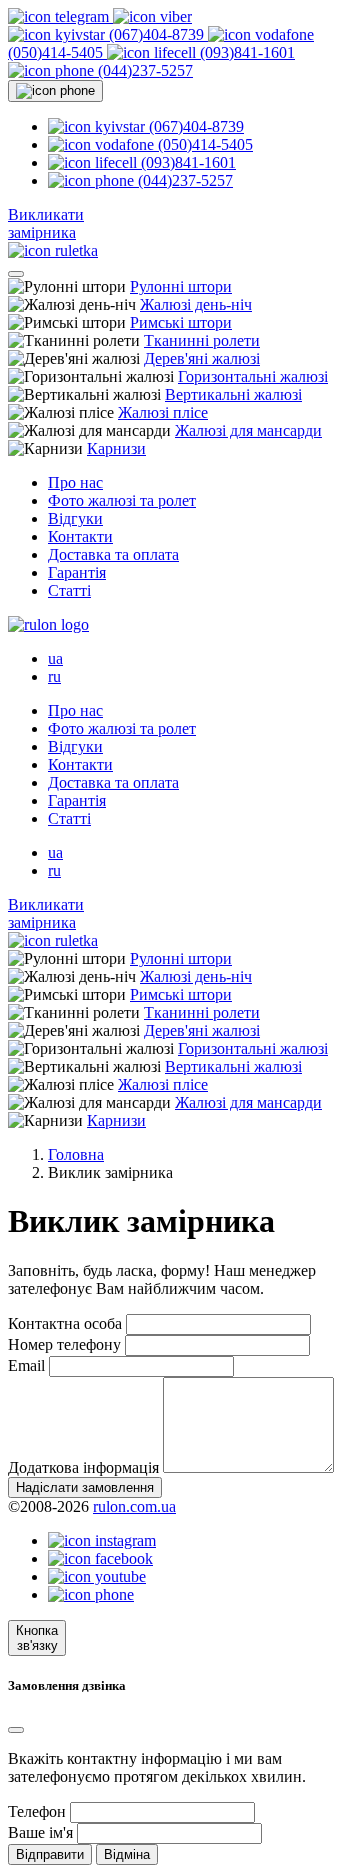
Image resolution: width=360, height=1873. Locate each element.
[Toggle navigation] (16, 274)
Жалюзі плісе (163, 412)
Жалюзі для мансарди (248, 430)
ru (54, 676)
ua (55, 658)
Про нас (75, 482)
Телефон (37, 1811)
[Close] (16, 1730)
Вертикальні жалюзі (233, 394)
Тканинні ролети (202, 340)
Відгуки (75, 518)
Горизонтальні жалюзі (253, 376)
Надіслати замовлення (85, 1487)
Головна (76, 1154)
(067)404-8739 (156, 34)
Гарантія (77, 572)
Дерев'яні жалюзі (202, 358)
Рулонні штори (181, 286)
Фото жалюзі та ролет (122, 500)
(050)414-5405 (203, 144)
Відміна (127, 1854)
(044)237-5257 (143, 70)
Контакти (80, 536)
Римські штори (181, 322)
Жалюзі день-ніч (196, 304)
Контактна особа (65, 1323)
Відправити (50, 1854)
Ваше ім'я (40, 1832)
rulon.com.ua (134, 1506)
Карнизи (116, 448)
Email (26, 1365)
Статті (69, 590)
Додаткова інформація (83, 1467)
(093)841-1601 (245, 52)
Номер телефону (64, 1344)
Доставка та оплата (113, 554)
